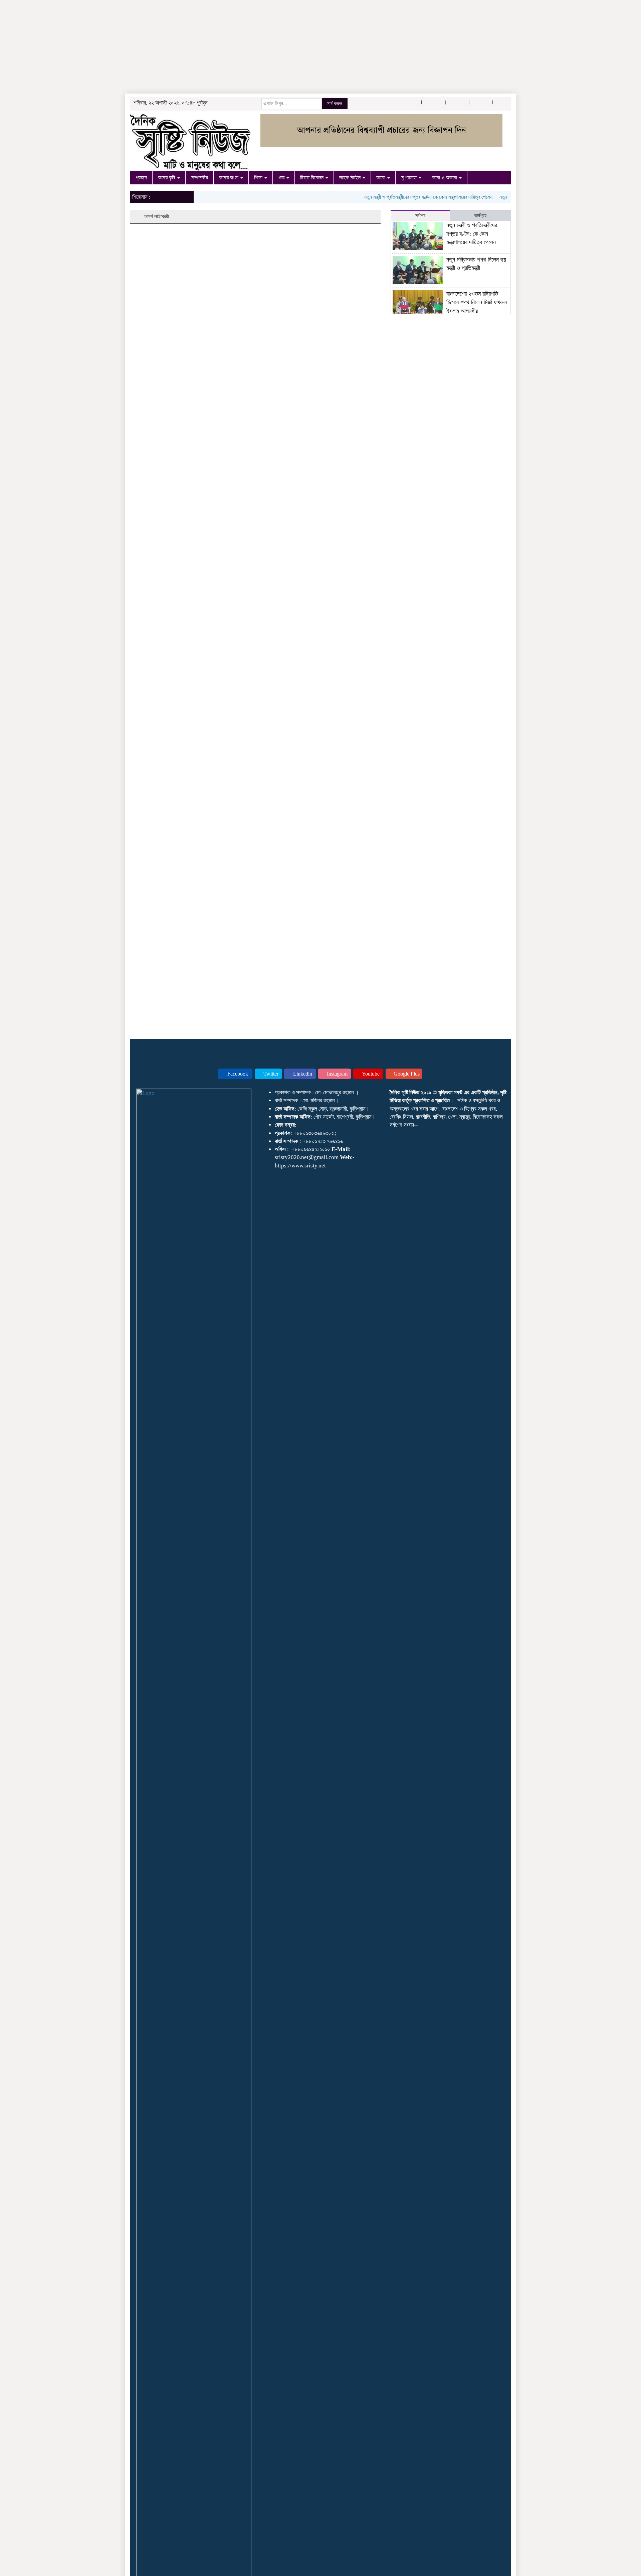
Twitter (270, 1074)
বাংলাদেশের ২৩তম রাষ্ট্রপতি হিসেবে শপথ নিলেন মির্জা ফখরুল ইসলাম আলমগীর (477, 302)
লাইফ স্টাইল (351, 178)
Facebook (237, 1074)
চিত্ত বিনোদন (312, 178)
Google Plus (406, 1074)
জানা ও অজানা (445, 178)
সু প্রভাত (409, 178)
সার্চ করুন (335, 104)
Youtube (370, 1074)
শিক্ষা (259, 178)
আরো (381, 178)
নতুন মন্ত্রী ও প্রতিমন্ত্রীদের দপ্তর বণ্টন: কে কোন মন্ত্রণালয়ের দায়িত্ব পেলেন (400, 197)
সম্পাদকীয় (199, 178)
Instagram (337, 1074)
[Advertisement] (200, 47)
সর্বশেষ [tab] (420, 216)
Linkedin (302, 1074)
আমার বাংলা (229, 178)
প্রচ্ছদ (141, 178)
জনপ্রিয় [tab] (480, 216)
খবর (282, 178)
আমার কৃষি (167, 178)
